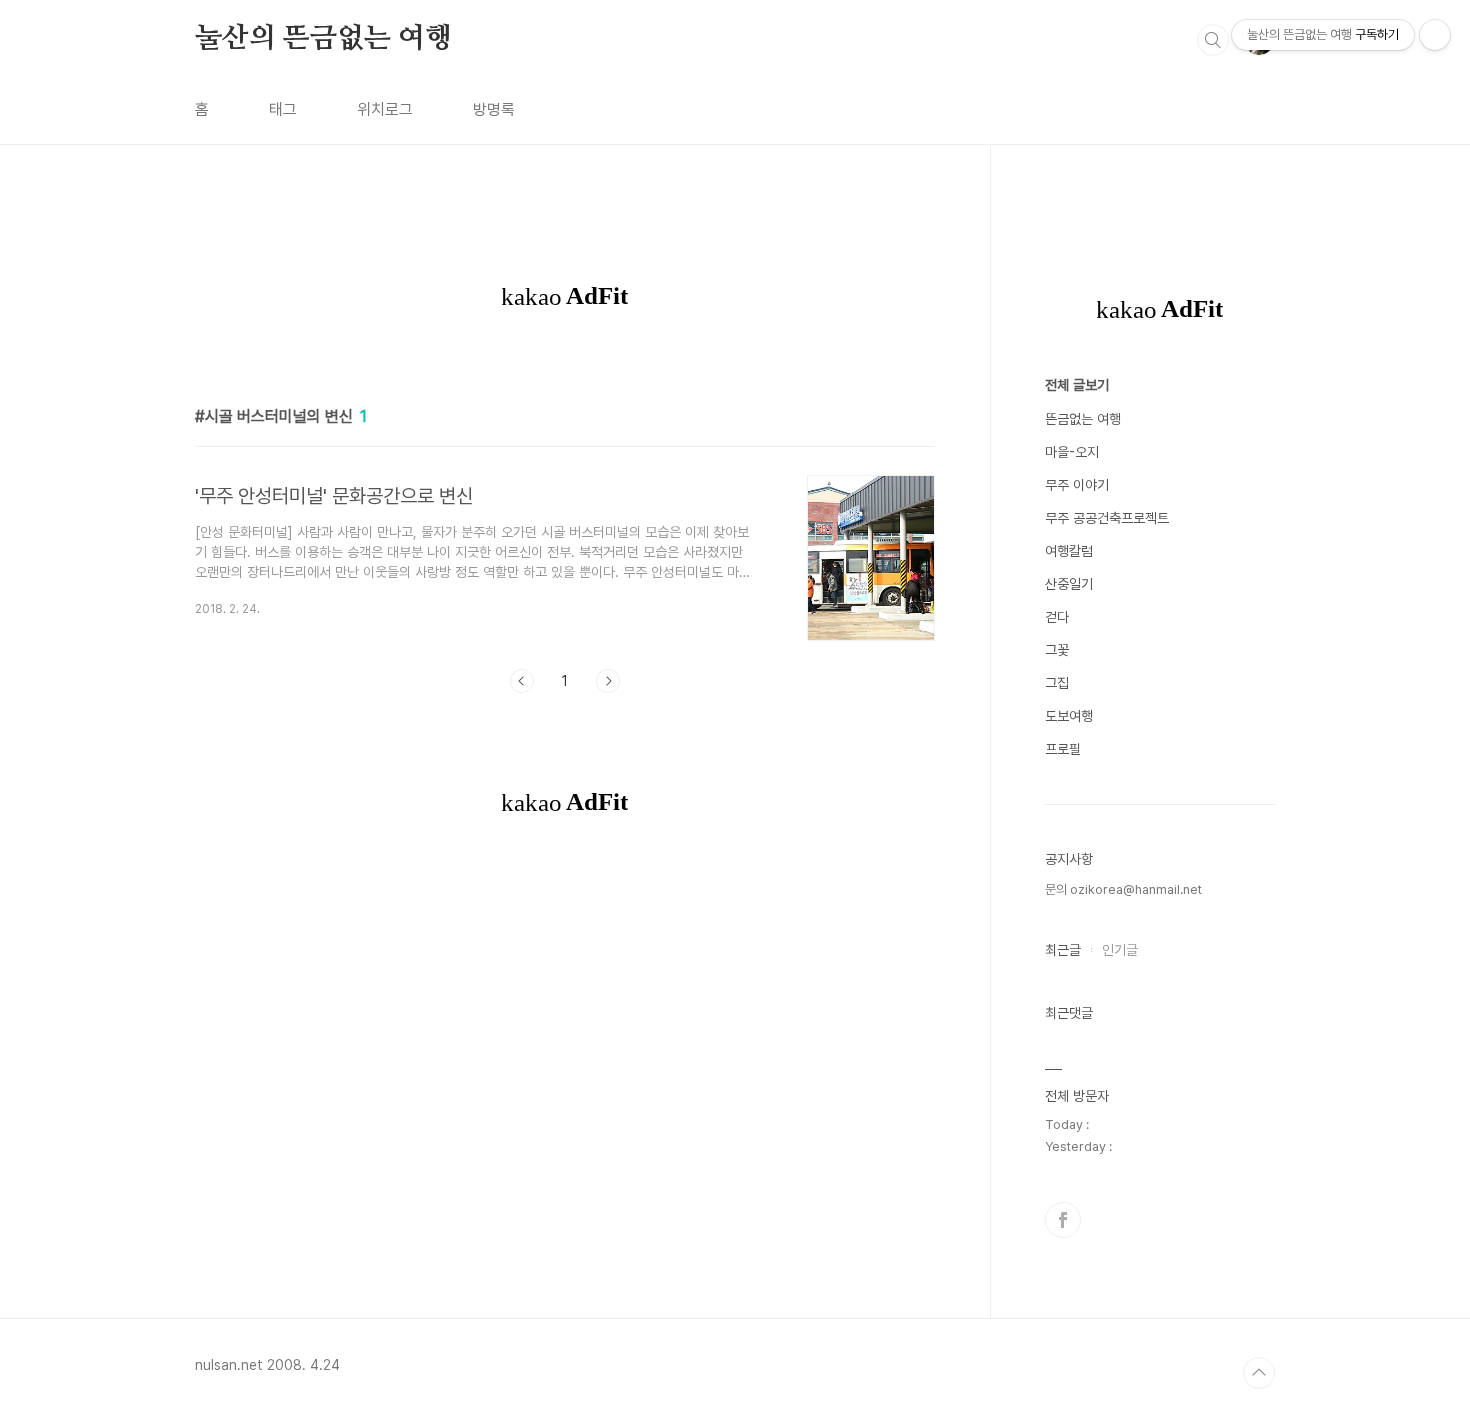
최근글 (1063, 950)
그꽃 (1057, 650)
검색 (1213, 40)
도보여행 (1069, 716)
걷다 (1057, 617)
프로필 (1063, 749)
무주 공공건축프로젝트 (1107, 518)
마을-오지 (1072, 452)
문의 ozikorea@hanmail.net (1123, 889)
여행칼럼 (1069, 551)
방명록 (494, 109)
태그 (283, 109)
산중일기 (1069, 584)
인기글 (1120, 950)
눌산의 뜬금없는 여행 (323, 39)
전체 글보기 (1077, 385)
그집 (1057, 683)
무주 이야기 (1077, 485)
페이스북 (1063, 1220)
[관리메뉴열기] (1435, 35)
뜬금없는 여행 (1083, 419)
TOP (1259, 1373)
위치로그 (385, 109)
